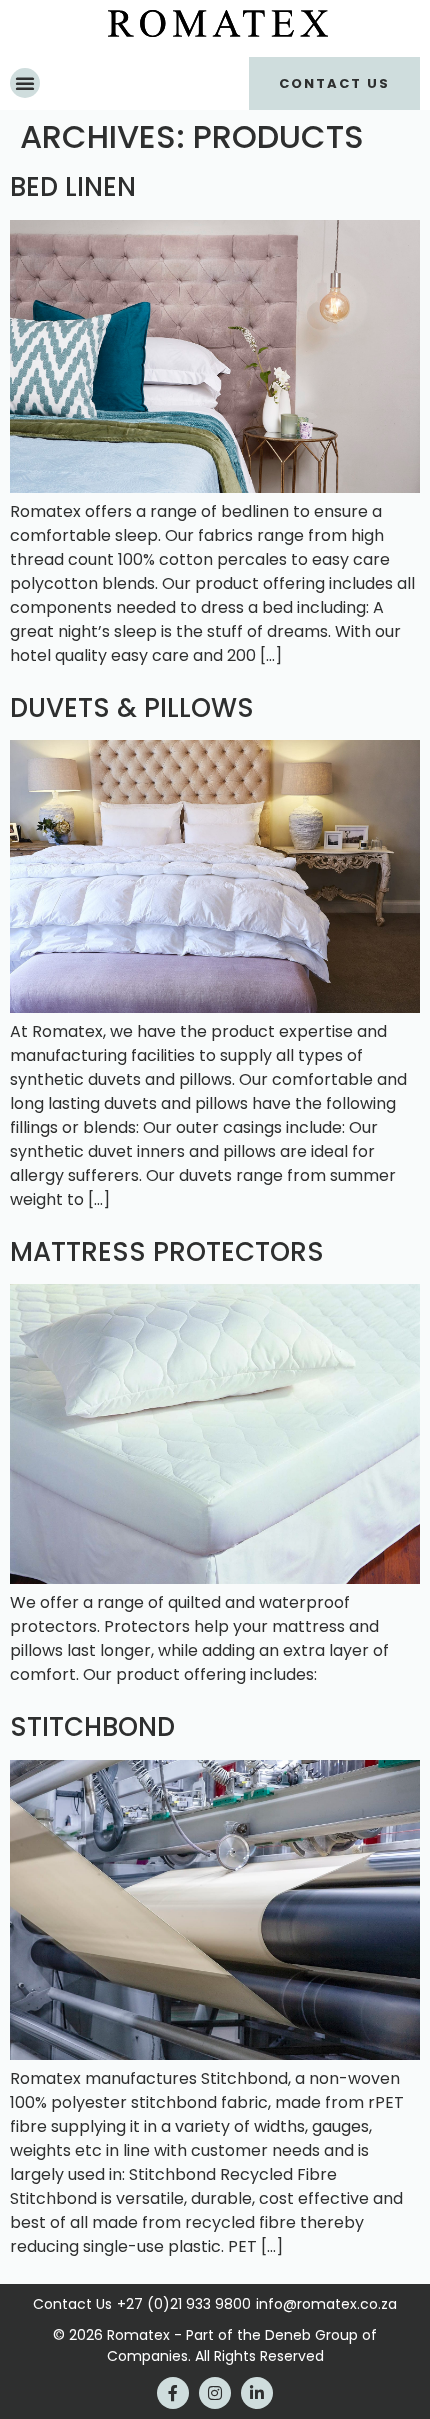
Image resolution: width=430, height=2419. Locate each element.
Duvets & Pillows (132, 708)
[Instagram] (215, 2393)
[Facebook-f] (173, 2393)
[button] (25, 83)
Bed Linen (73, 187)
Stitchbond (92, 1727)
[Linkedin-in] (257, 2393)
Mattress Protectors (167, 1252)
